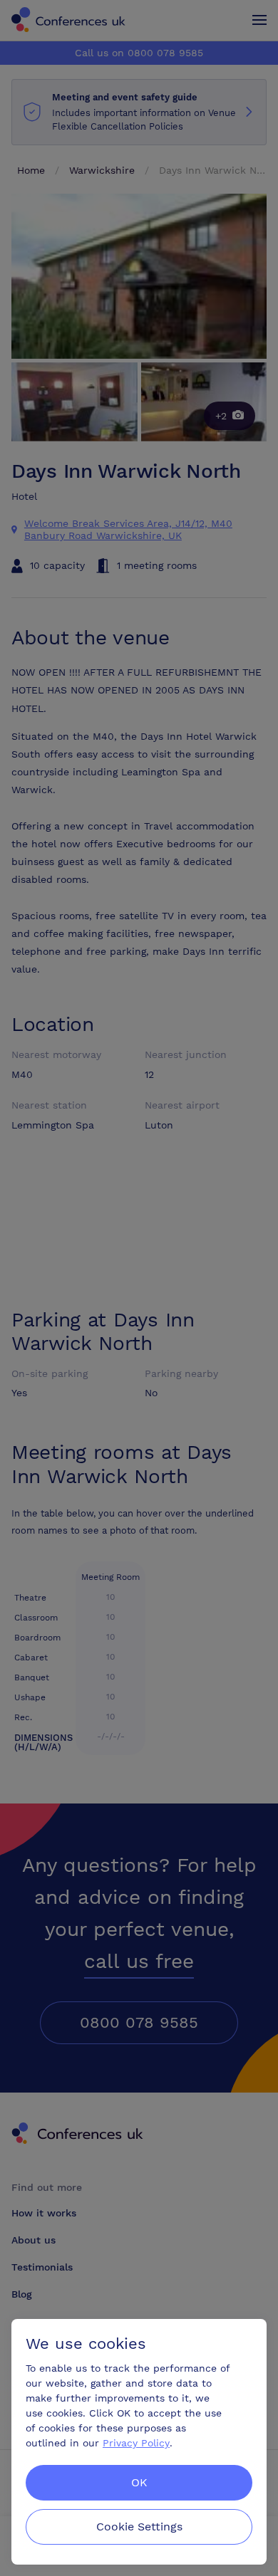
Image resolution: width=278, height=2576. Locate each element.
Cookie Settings (139, 2527)
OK (139, 2482)
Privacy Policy (136, 2443)
